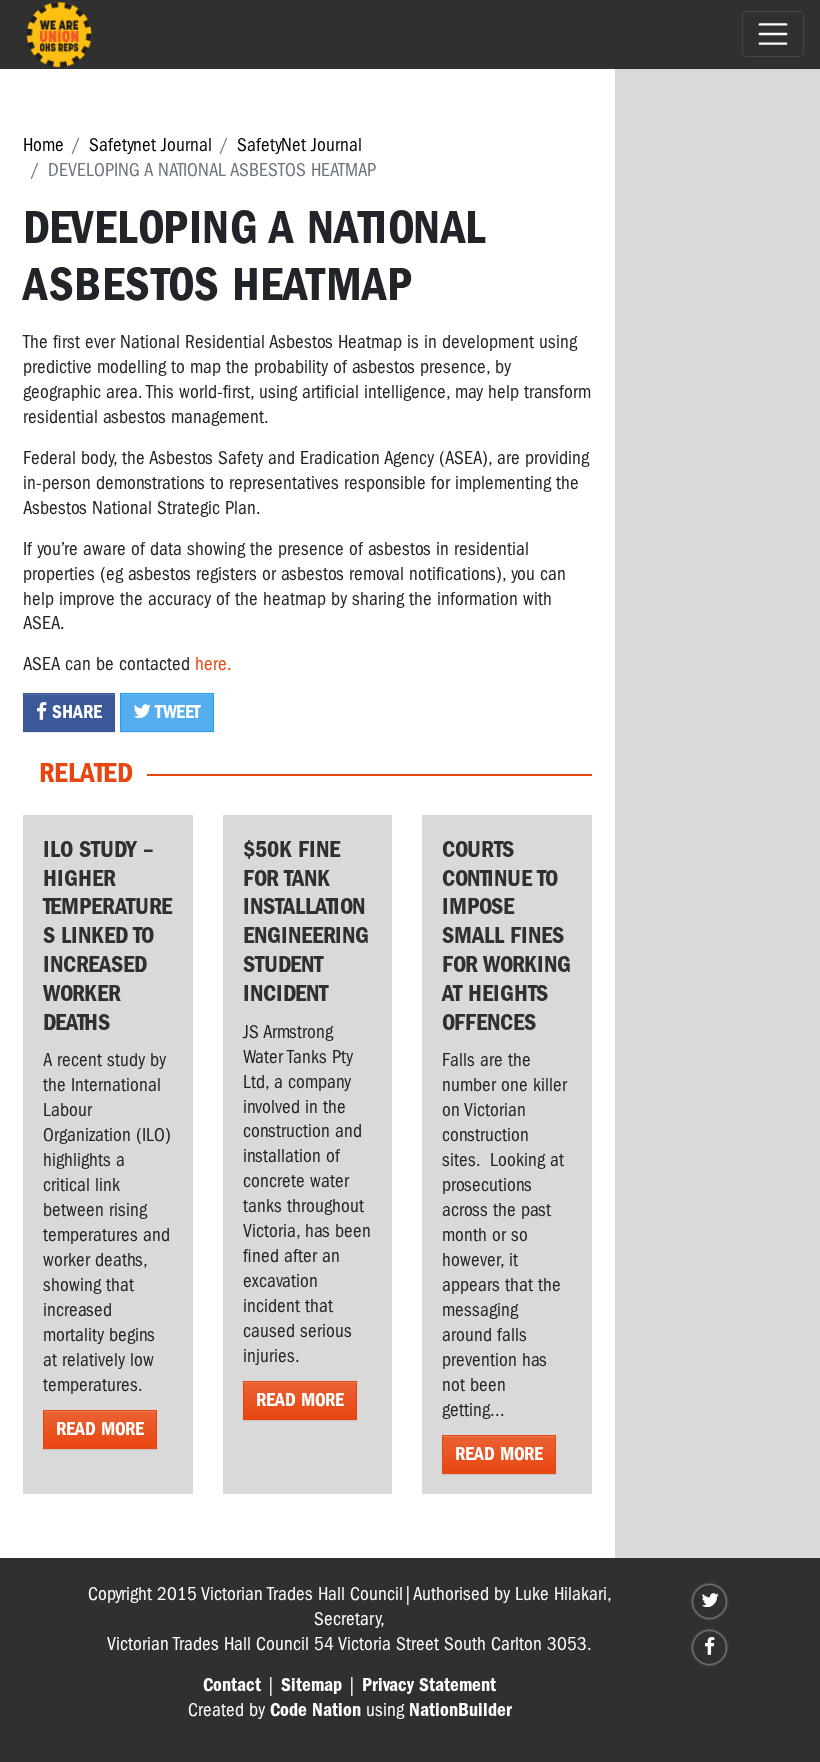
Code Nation (315, 1710)
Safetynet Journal (150, 145)
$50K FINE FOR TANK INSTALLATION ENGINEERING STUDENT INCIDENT (306, 921)
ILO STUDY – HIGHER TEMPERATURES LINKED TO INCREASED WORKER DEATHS (107, 935)
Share (74, 712)
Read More (100, 1429)
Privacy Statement (429, 1685)
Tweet (176, 712)
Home (43, 145)
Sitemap (311, 1685)
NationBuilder (460, 1710)
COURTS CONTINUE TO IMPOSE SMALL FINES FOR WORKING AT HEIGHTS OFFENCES (506, 935)
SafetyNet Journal (299, 145)
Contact (232, 1685)
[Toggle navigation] (773, 34)
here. (213, 664)
